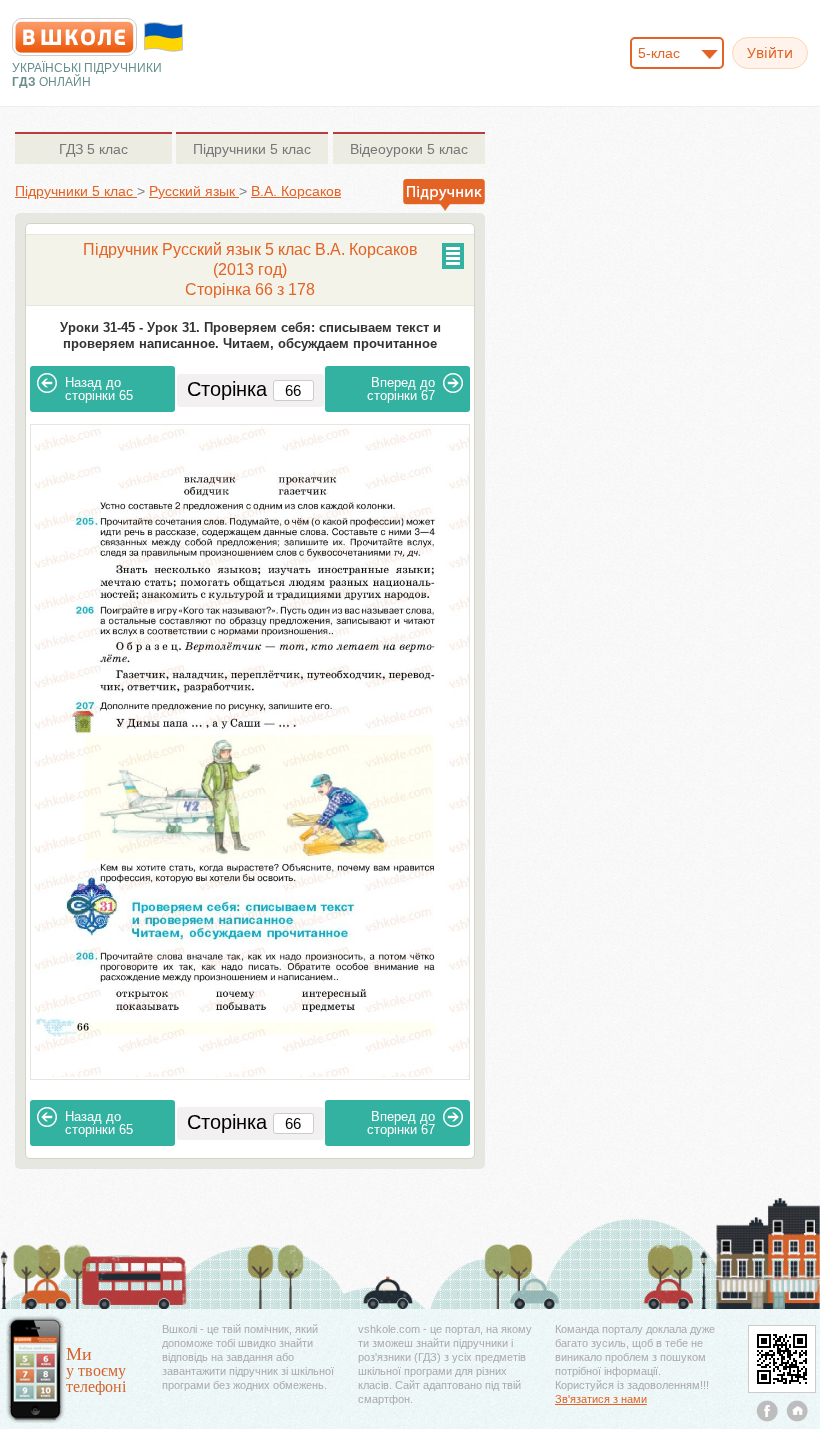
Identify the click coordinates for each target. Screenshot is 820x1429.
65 (99, 389)
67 (401, 389)
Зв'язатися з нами (601, 1399)
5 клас (93, 149)
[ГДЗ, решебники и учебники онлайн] (74, 37)
